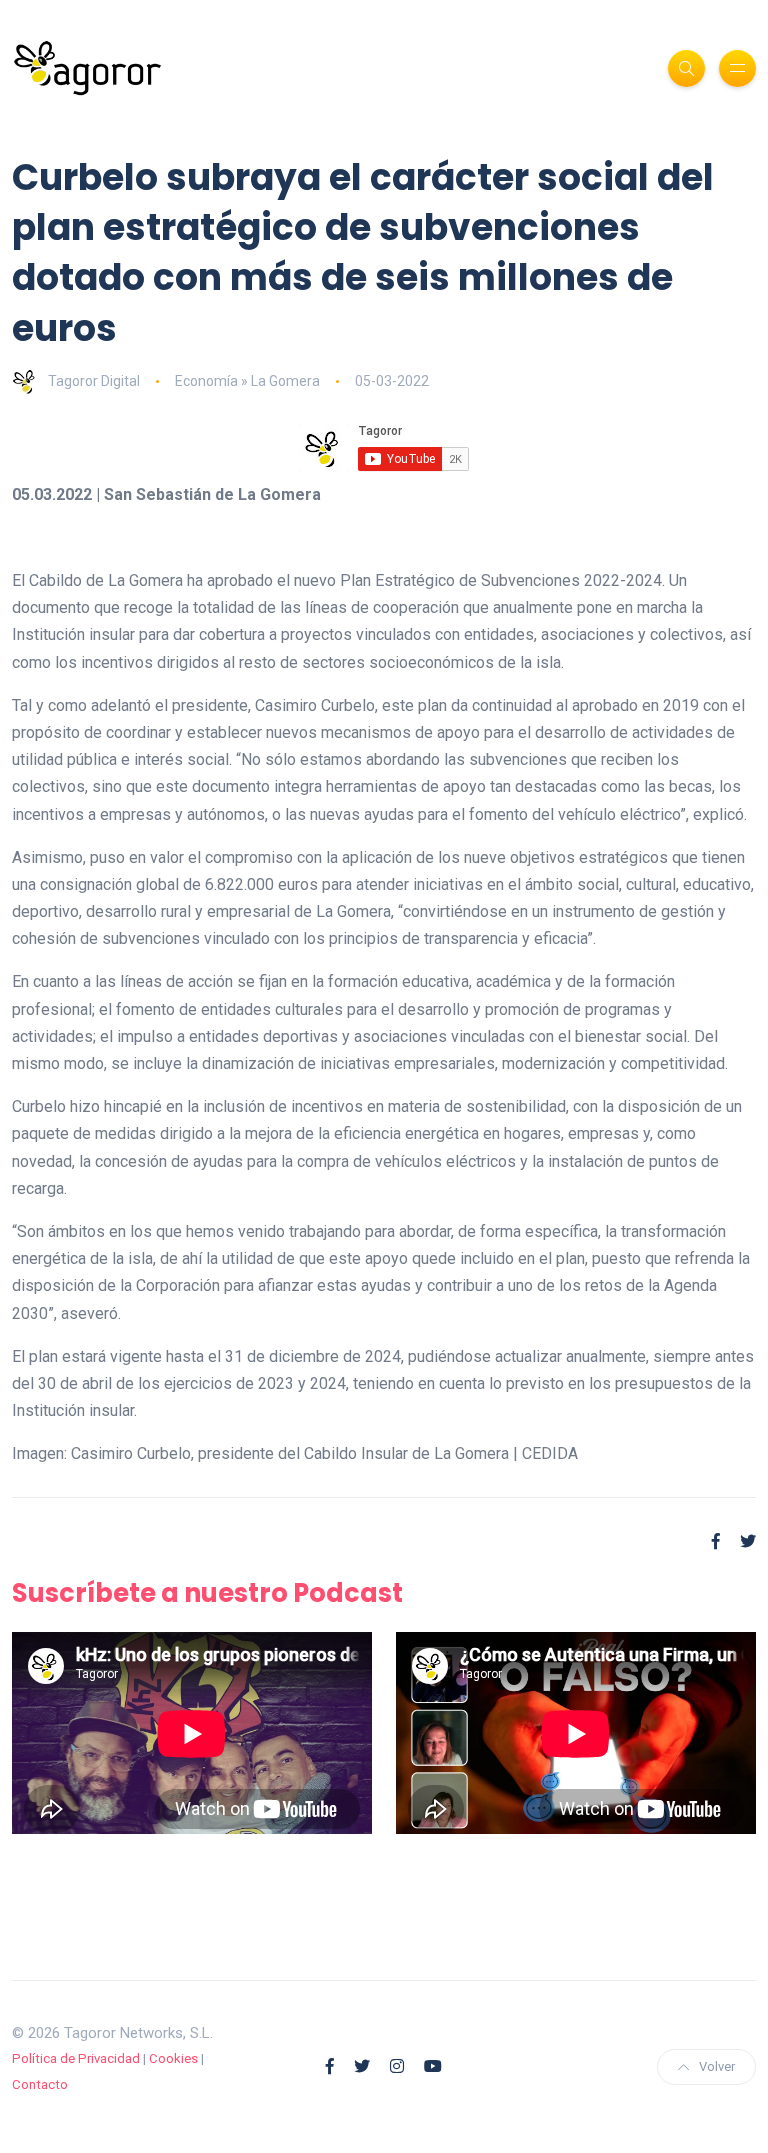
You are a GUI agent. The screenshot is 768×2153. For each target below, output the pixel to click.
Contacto (40, 2084)
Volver (717, 2066)
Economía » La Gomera (247, 381)
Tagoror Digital (94, 381)
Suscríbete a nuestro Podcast (207, 1593)
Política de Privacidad (76, 2058)
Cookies (173, 2058)
